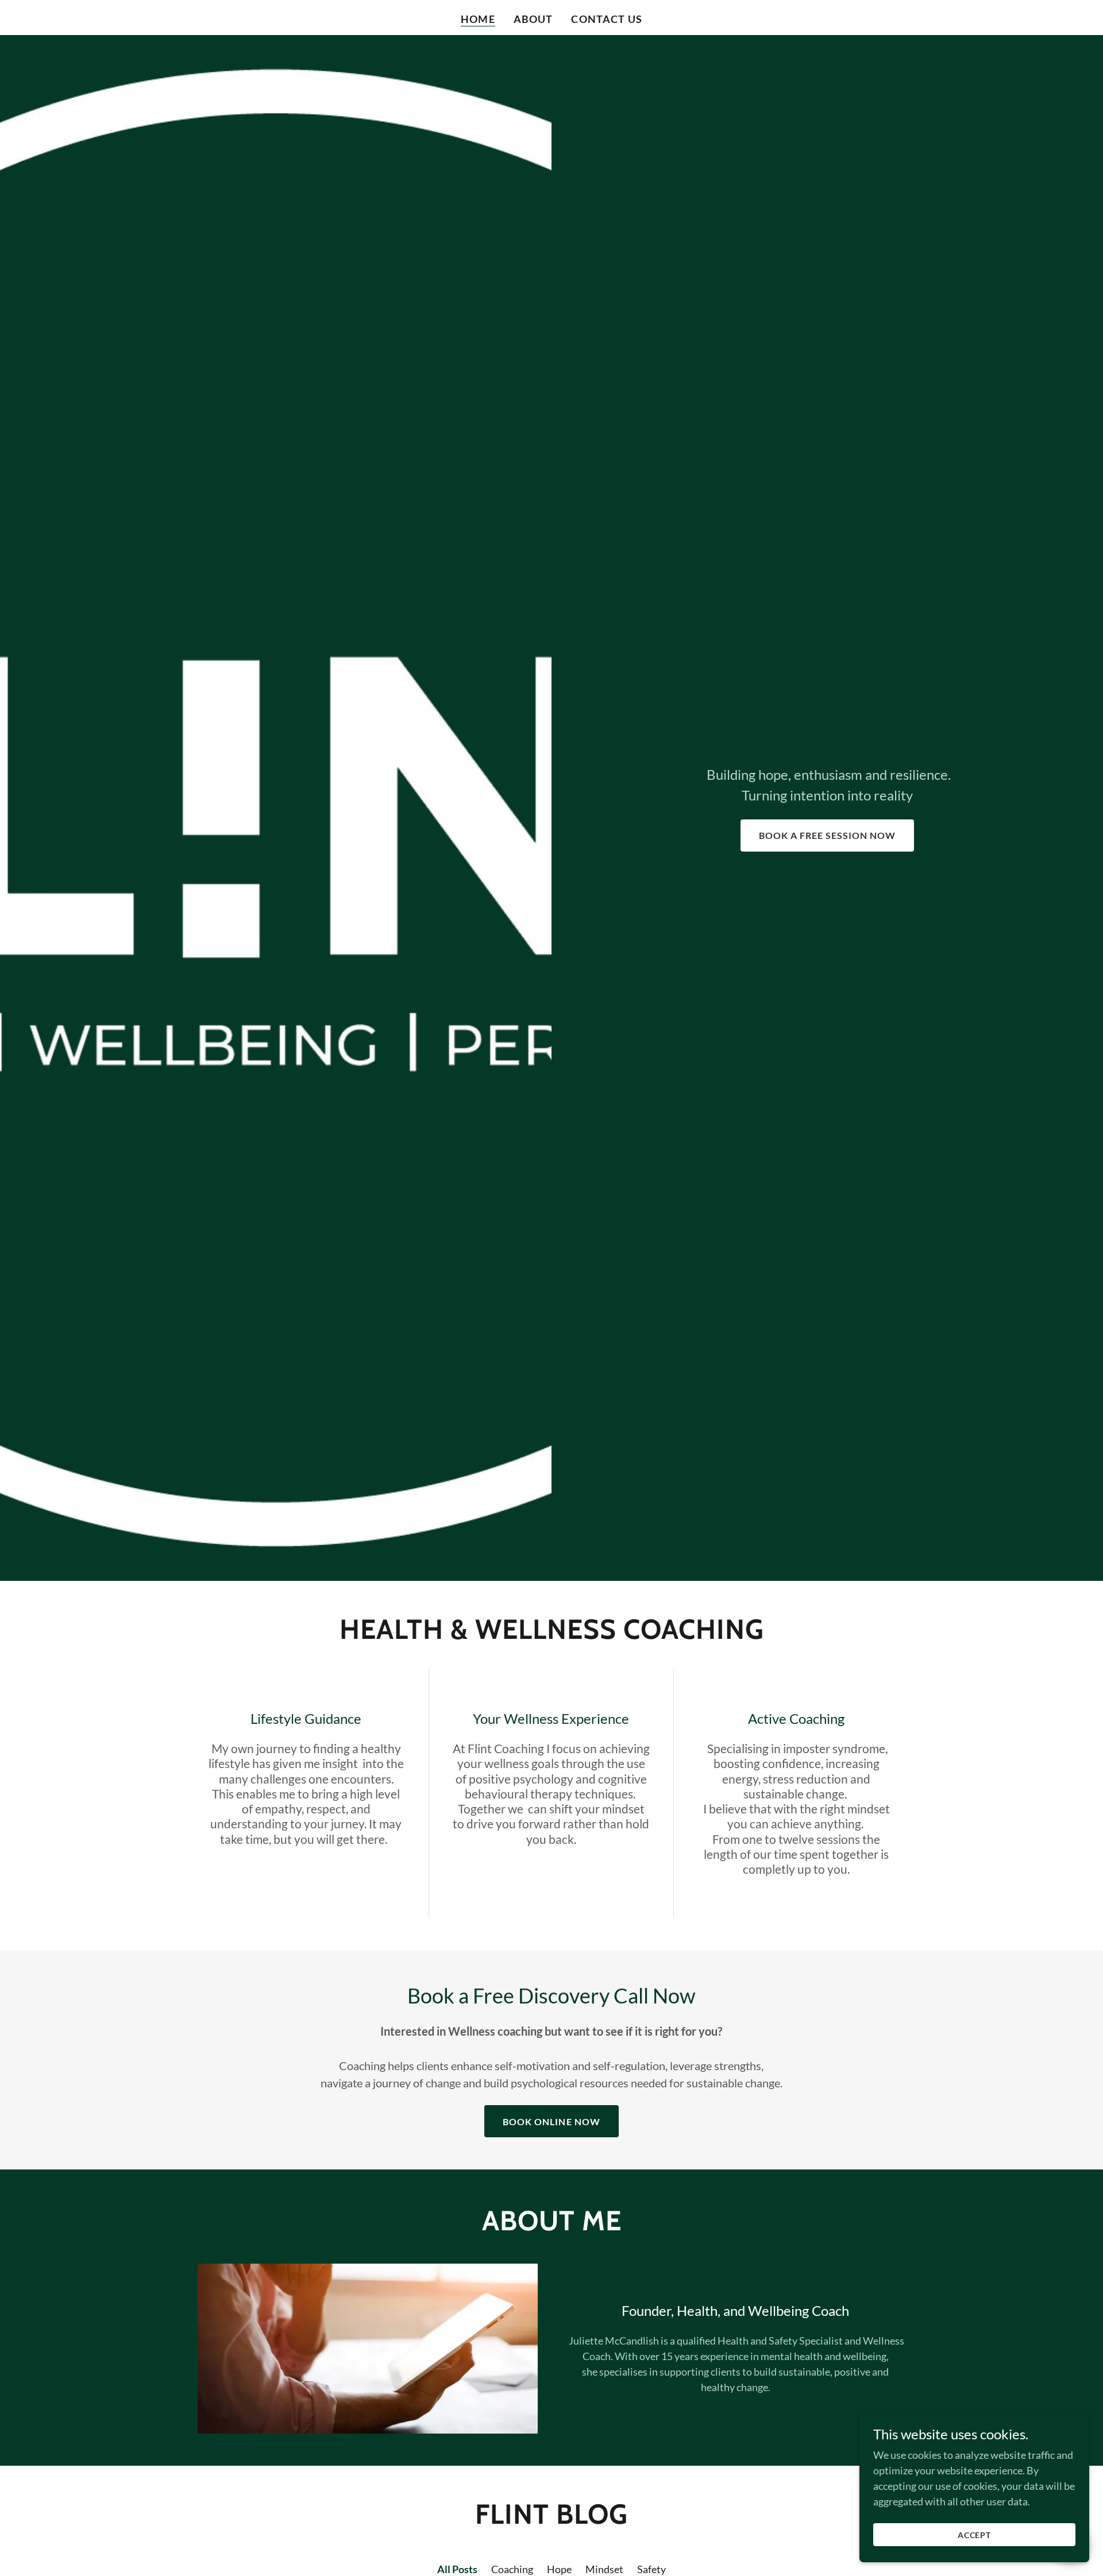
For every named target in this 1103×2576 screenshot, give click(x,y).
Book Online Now (551, 2121)
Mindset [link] (604, 2569)
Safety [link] (651, 2569)
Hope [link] (559, 2569)
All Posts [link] (457, 2569)
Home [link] (478, 19)
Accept (974, 2535)
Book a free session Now (827, 835)
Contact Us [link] (606, 19)
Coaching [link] (512, 2569)
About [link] (533, 19)
